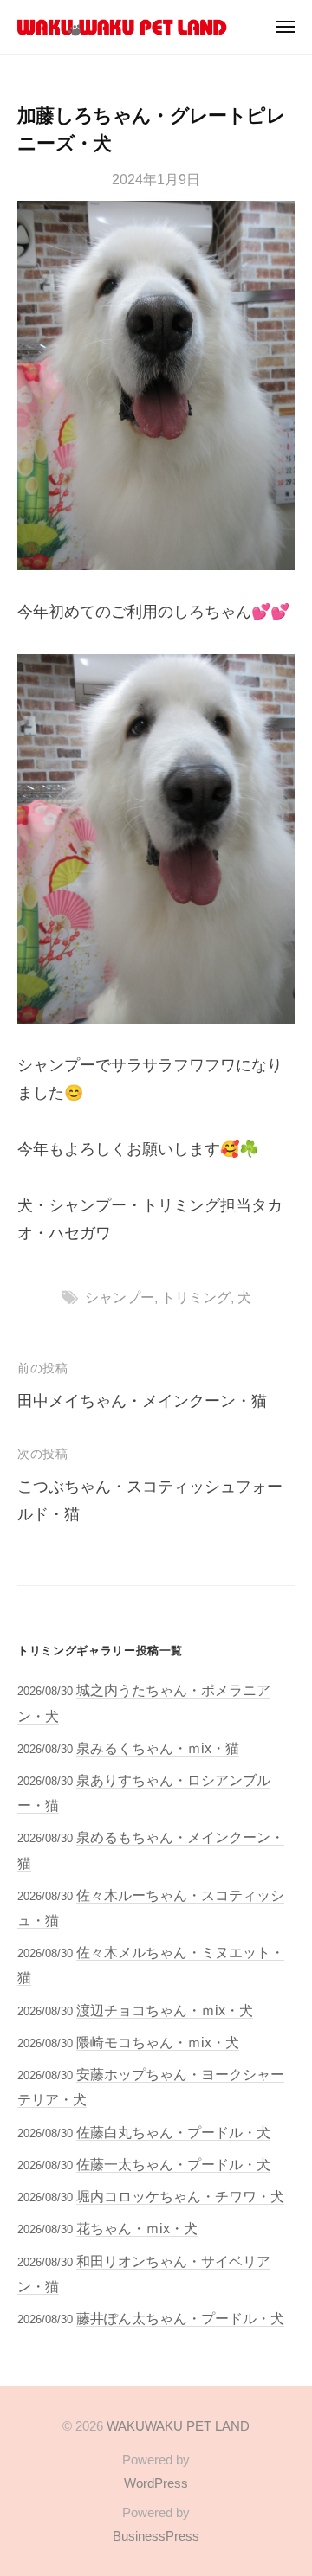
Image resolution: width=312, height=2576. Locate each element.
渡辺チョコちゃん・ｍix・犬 (165, 2010)
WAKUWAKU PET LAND (178, 2426)
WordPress (156, 2483)
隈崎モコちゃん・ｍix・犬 (158, 2042)
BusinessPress (156, 2536)
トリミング (196, 1297)
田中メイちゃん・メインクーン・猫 (142, 1401)
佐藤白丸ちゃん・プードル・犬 (173, 2132)
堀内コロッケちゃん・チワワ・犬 (180, 2196)
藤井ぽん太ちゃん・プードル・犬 (180, 2318)
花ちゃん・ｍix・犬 (137, 2228)
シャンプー (120, 1297)
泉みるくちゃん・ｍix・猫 (158, 1748)
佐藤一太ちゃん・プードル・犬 (173, 2164)
